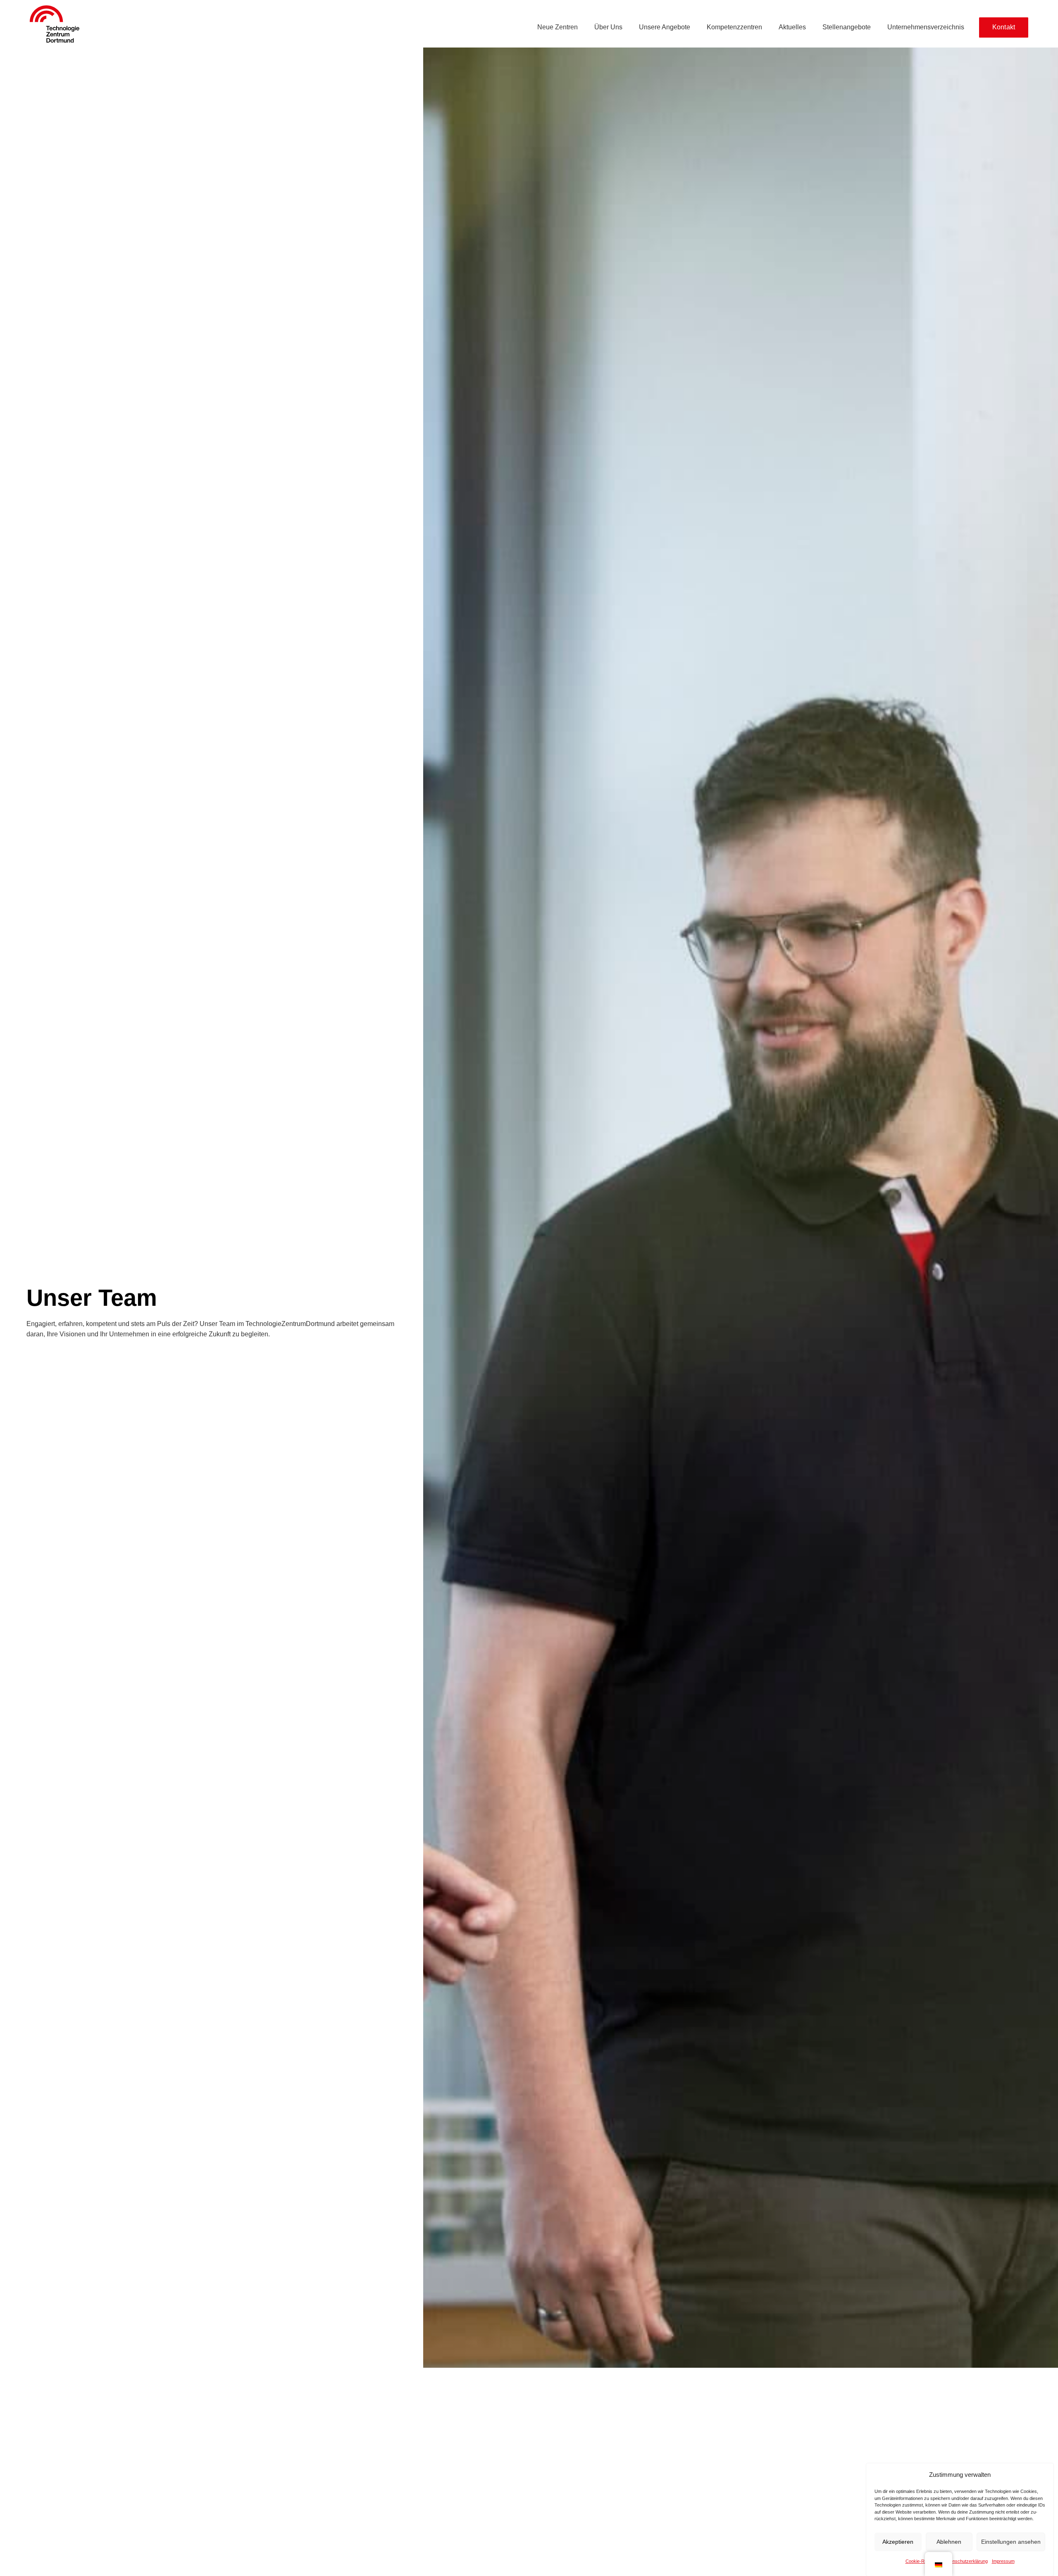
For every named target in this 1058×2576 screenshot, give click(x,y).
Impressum (1003, 2561)
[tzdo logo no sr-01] (55, 24)
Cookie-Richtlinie (922, 2561)
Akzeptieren (898, 2542)
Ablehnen (949, 2542)
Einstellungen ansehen (1011, 2542)
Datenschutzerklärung (965, 2561)
